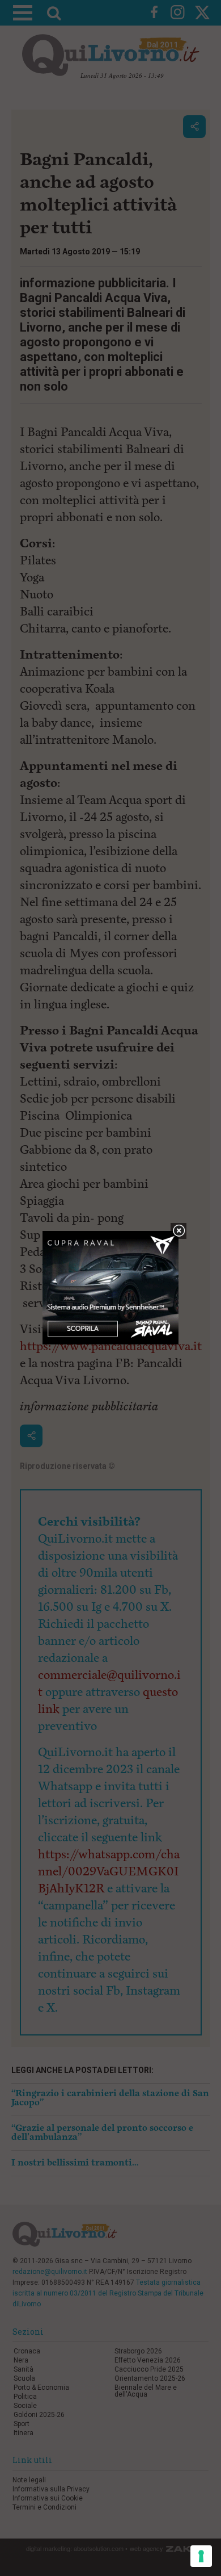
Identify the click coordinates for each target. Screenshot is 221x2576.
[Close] (179, 1231)
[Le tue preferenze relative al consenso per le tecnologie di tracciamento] (201, 2556)
